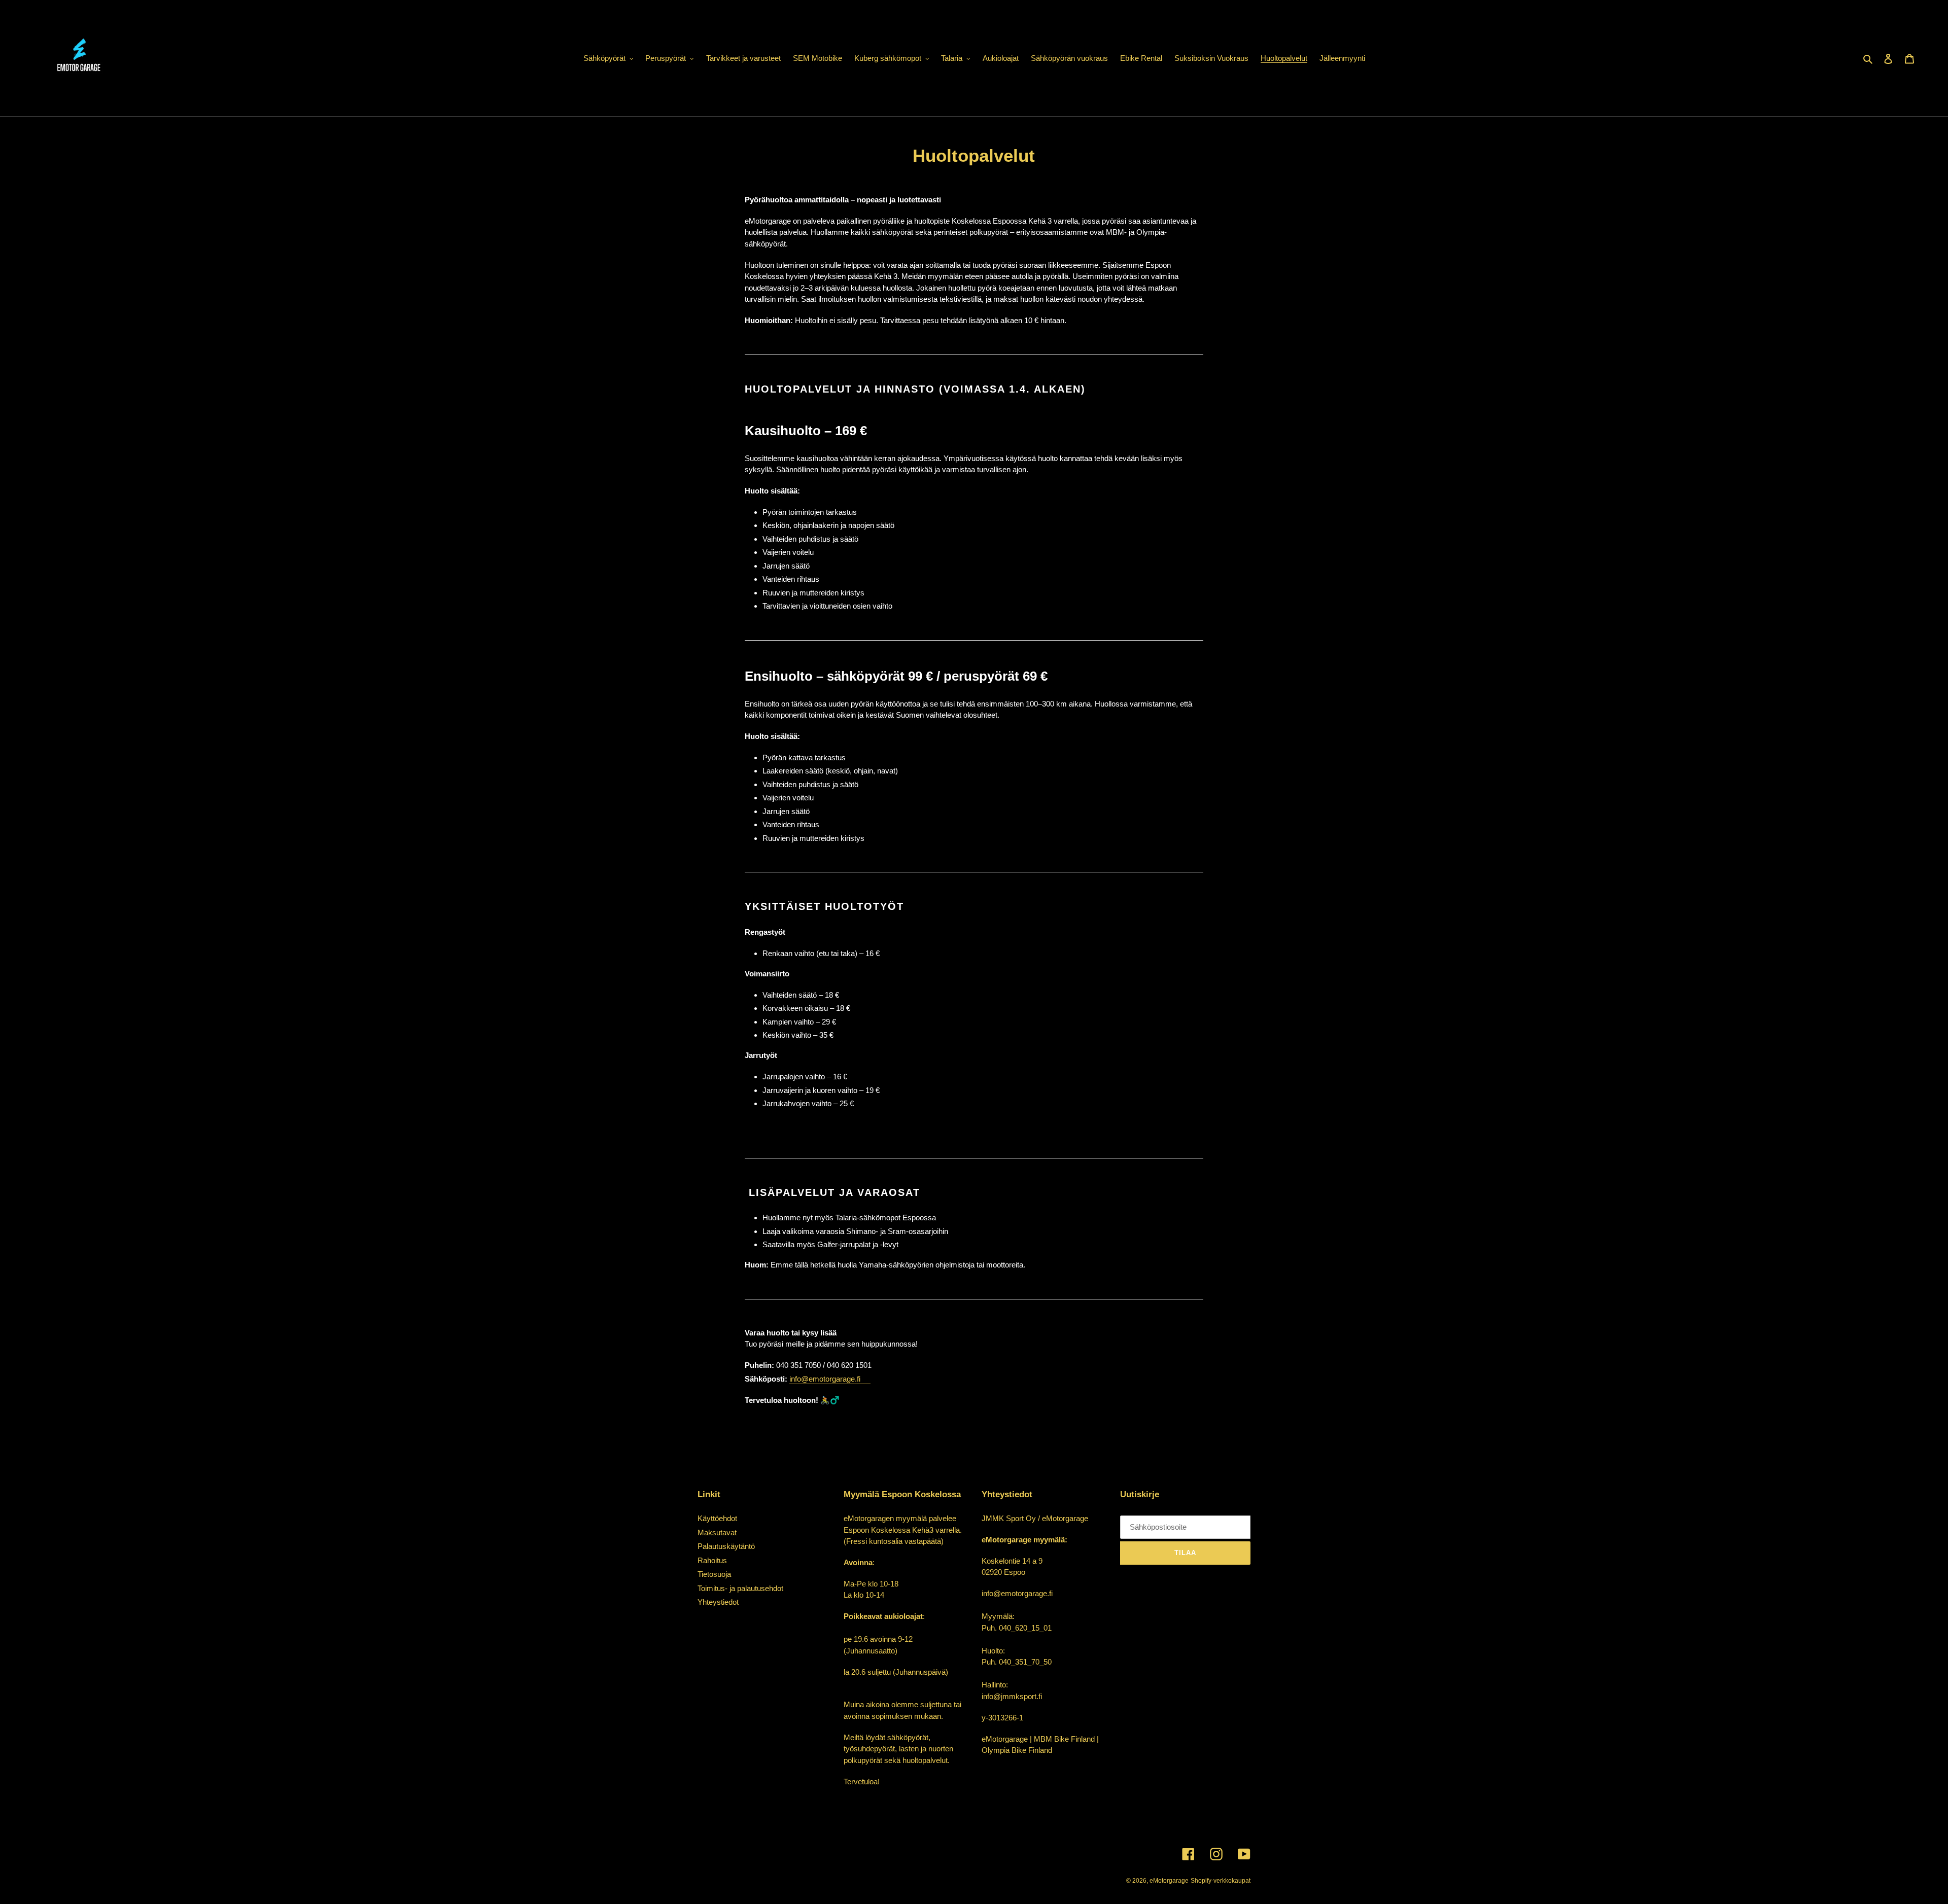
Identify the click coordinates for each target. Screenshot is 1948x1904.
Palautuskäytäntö (726, 1546)
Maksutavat (717, 1532)
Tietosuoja (714, 1574)
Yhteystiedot (718, 1602)
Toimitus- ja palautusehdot (740, 1588)
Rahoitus (712, 1560)
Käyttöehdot (717, 1518)
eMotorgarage (1169, 1881)
